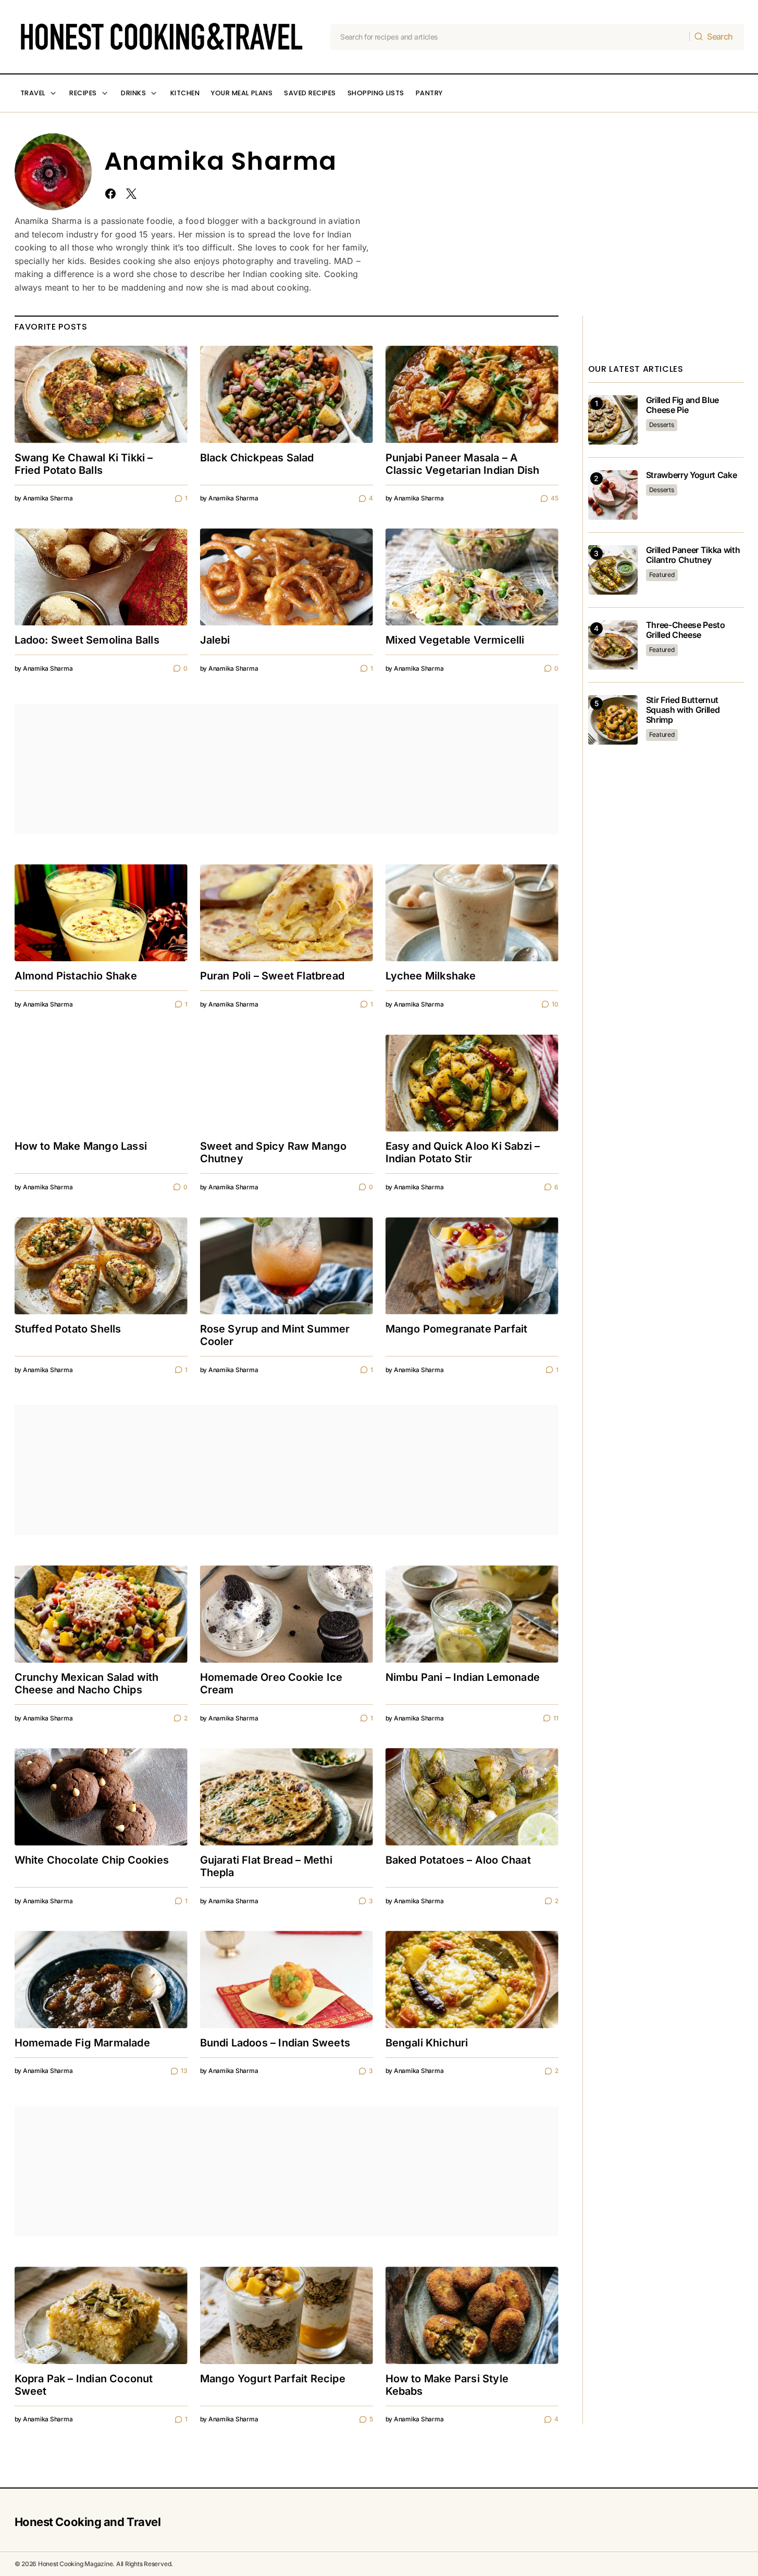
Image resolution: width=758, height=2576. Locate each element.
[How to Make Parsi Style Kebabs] (472, 2315)
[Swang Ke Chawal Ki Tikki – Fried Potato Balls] (101, 394)
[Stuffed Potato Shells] (101, 1266)
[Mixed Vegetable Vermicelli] (472, 577)
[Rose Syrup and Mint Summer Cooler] (287, 1266)
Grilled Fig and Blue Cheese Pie (683, 405)
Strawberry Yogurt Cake (692, 475)
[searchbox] (510, 37)
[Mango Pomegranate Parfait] (472, 1266)
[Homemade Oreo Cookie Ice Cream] (287, 1614)
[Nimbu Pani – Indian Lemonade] (472, 1614)
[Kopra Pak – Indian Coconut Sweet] (101, 2315)
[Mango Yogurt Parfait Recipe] (287, 2315)
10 (555, 1004)
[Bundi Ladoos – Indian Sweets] (287, 1980)
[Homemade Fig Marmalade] (101, 1980)
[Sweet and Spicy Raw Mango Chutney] (287, 1083)
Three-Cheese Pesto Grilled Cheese (686, 630)
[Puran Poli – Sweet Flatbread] (287, 913)
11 (556, 1718)
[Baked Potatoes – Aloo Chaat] (472, 1797)
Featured (662, 575)
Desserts (662, 425)
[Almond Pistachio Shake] (101, 913)
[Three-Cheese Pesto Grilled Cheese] (613, 645)
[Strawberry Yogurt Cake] (613, 495)
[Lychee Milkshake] (472, 913)
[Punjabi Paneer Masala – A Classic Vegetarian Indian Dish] (472, 394)
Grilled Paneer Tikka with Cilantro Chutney (693, 555)
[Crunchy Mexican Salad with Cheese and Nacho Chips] (101, 1614)
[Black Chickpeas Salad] (287, 394)
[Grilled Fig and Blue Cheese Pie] (613, 420)
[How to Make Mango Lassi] (101, 1083)
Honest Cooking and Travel (88, 2522)
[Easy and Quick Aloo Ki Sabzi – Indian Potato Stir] (472, 1083)
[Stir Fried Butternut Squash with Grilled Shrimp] (613, 720)
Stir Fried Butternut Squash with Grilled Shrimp (683, 710)
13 (184, 2071)
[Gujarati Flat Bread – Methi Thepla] (287, 1797)
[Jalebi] (287, 577)
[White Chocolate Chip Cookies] (101, 1797)
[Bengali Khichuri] (472, 1980)
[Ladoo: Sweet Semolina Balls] (101, 577)
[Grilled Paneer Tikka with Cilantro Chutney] (613, 570)
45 (554, 498)
